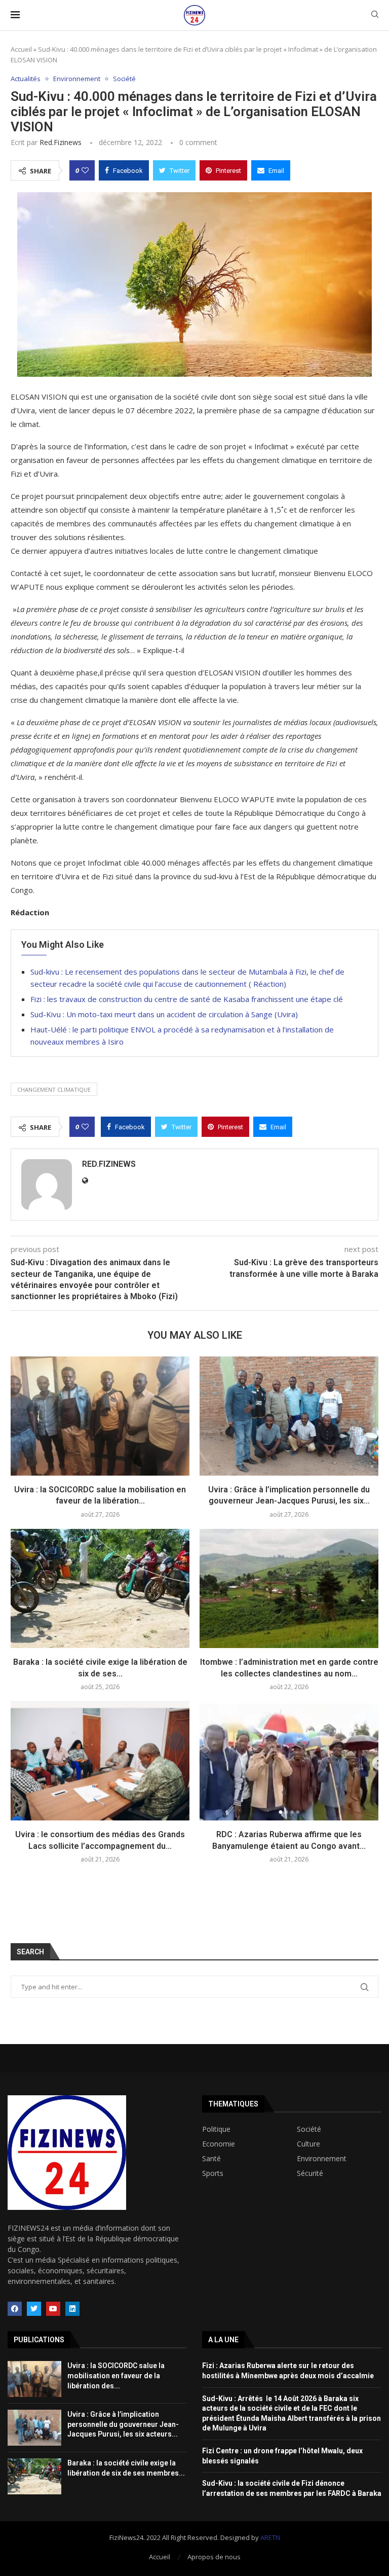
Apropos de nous (214, 2557)
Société (124, 79)
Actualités (26, 79)
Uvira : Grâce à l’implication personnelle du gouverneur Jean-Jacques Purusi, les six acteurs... (123, 2424)
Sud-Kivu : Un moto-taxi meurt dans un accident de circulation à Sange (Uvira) (164, 1014)
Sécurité (310, 2173)
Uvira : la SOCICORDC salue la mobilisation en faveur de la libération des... (116, 2375)
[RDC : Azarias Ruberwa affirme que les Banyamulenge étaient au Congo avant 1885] (289, 1761)
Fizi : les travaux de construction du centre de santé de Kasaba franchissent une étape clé (187, 999)
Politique (216, 2129)
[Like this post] (85, 170)
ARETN (270, 2537)
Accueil (21, 49)
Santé (211, 2159)
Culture (308, 2144)
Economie (219, 2144)
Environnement (77, 79)
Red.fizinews (61, 142)
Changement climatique (54, 1089)
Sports (213, 2173)
